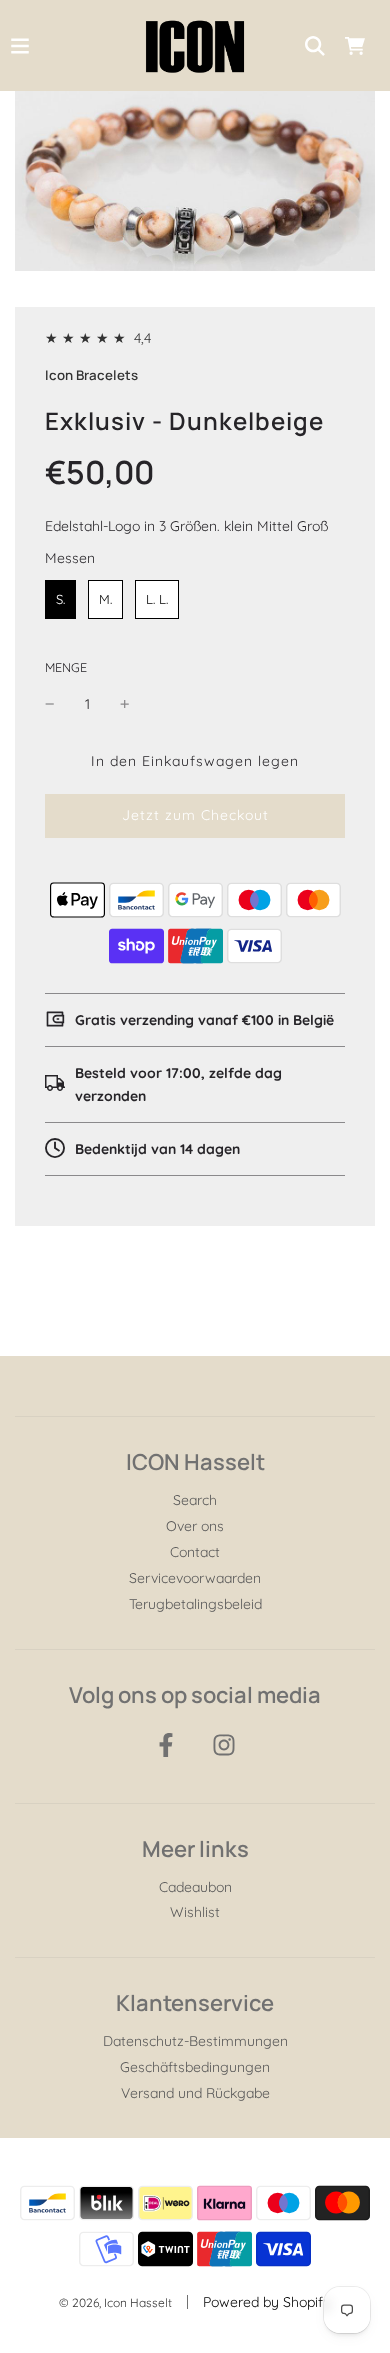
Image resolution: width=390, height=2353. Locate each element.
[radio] (60, 600)
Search (195, 1500)
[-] (50, 704)
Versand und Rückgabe (195, 2093)
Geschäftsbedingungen (195, 2067)
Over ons (195, 1526)
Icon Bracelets (91, 375)
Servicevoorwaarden (195, 1578)
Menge (66, 667)
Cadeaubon (195, 1887)
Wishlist (195, 1912)
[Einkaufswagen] (355, 46)
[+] (125, 704)
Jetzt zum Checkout (195, 815)
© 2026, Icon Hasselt (115, 2302)
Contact (195, 1552)
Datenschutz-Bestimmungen (195, 2041)
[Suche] (315, 46)
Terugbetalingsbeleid (195, 1604)
